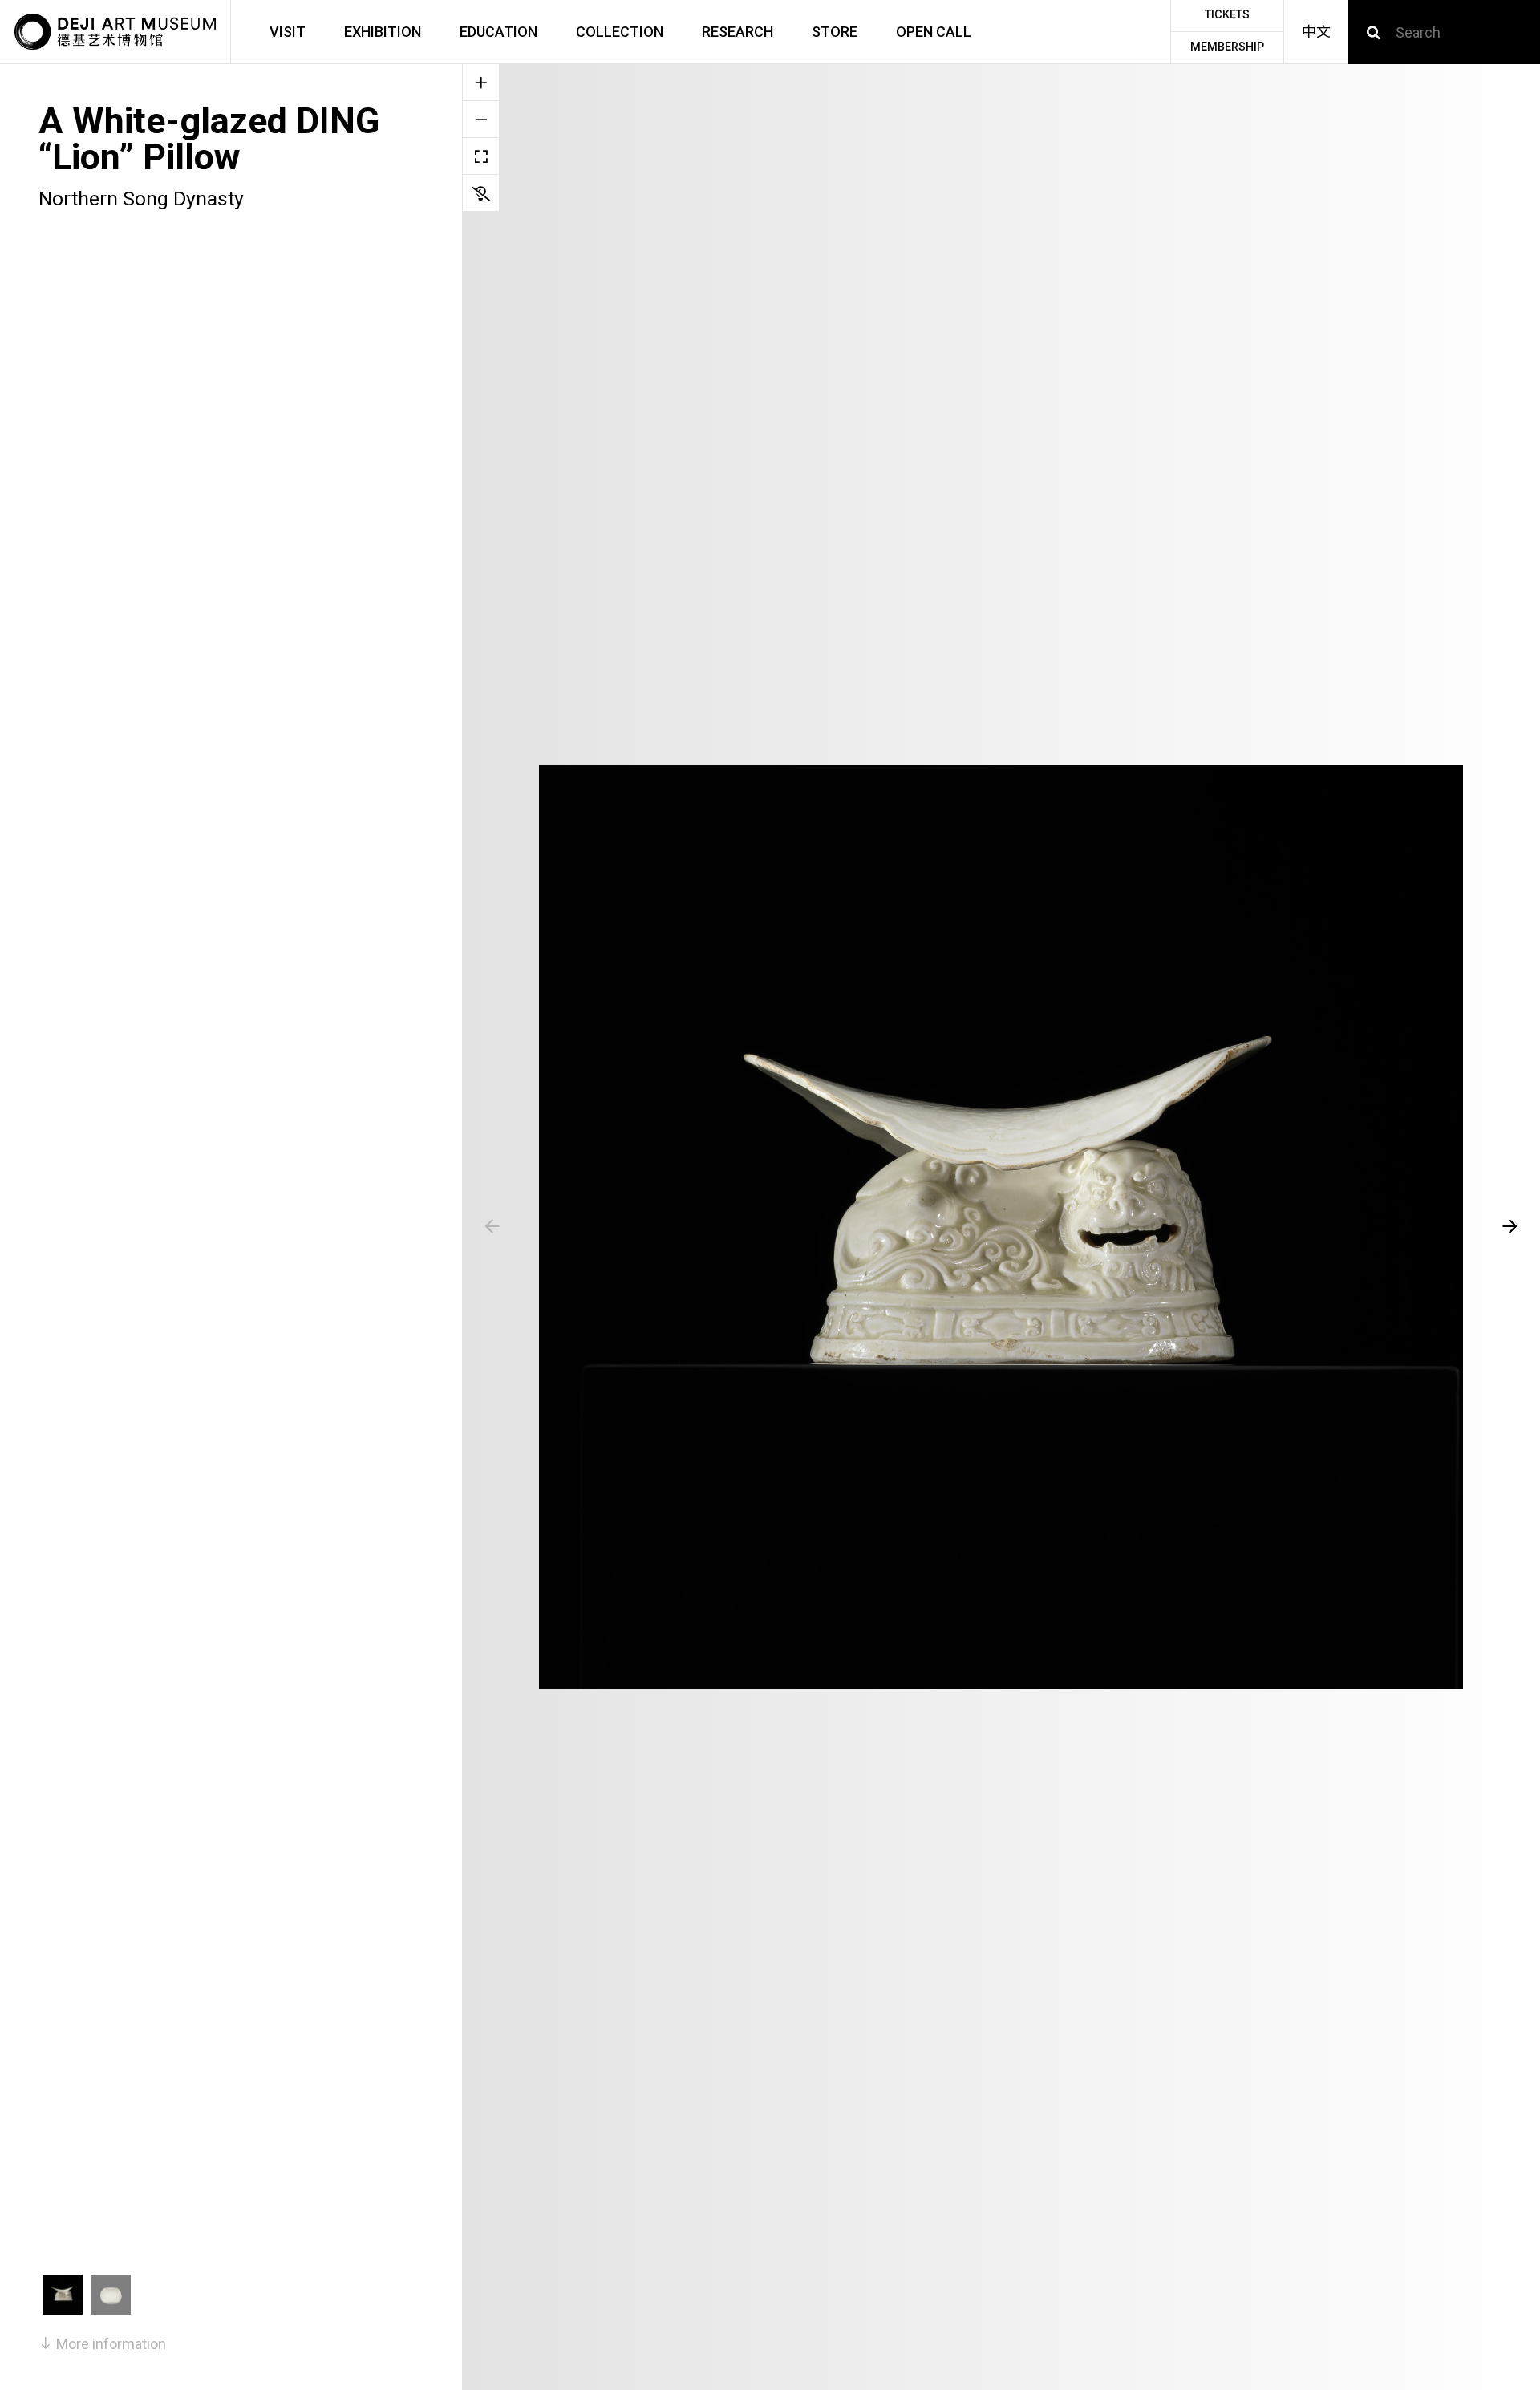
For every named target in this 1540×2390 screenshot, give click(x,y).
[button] (492, 1227)
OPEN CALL (934, 32)
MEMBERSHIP (1227, 47)
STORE (835, 32)
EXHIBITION (383, 32)
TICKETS (1227, 15)
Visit (288, 32)
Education (498, 32)
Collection (620, 32)
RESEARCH (738, 32)
